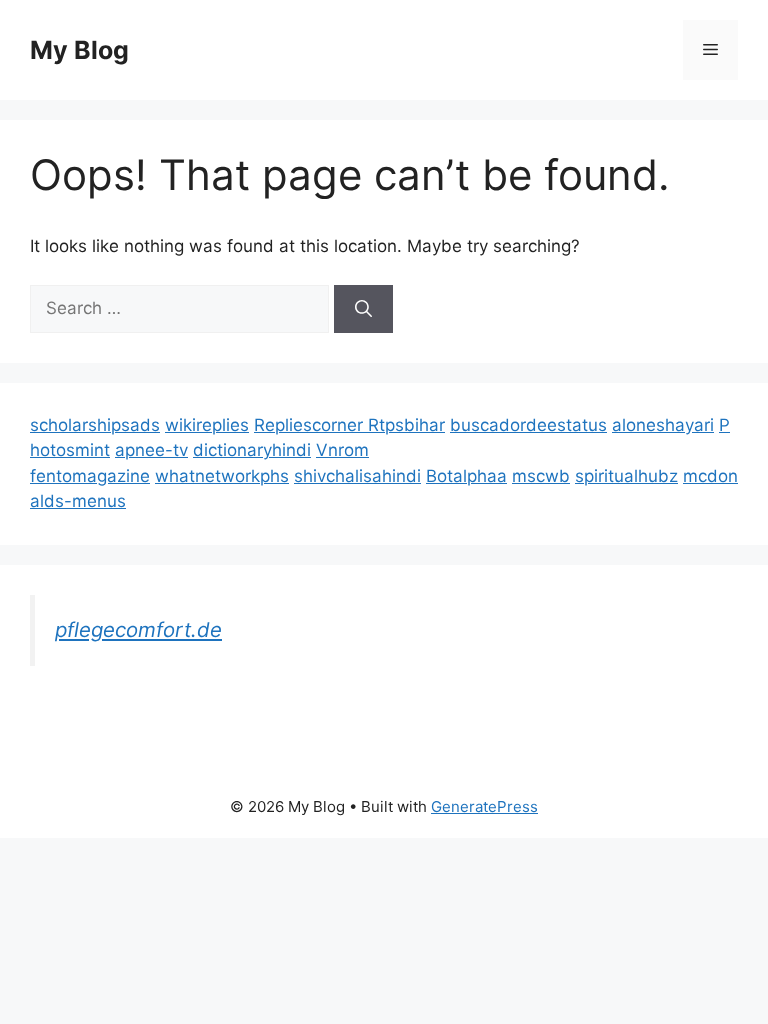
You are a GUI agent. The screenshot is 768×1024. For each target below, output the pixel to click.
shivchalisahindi (357, 476)
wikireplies (207, 425)
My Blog (79, 50)
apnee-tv (151, 450)
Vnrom (342, 450)
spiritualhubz (626, 476)
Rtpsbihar (406, 425)
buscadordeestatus (528, 425)
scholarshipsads (95, 425)
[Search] (363, 309)
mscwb (541, 476)
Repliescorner (311, 425)
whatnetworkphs (222, 476)
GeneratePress (484, 806)
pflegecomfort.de (138, 629)
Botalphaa (466, 476)
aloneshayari (663, 425)
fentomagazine (90, 476)
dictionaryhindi (252, 450)
